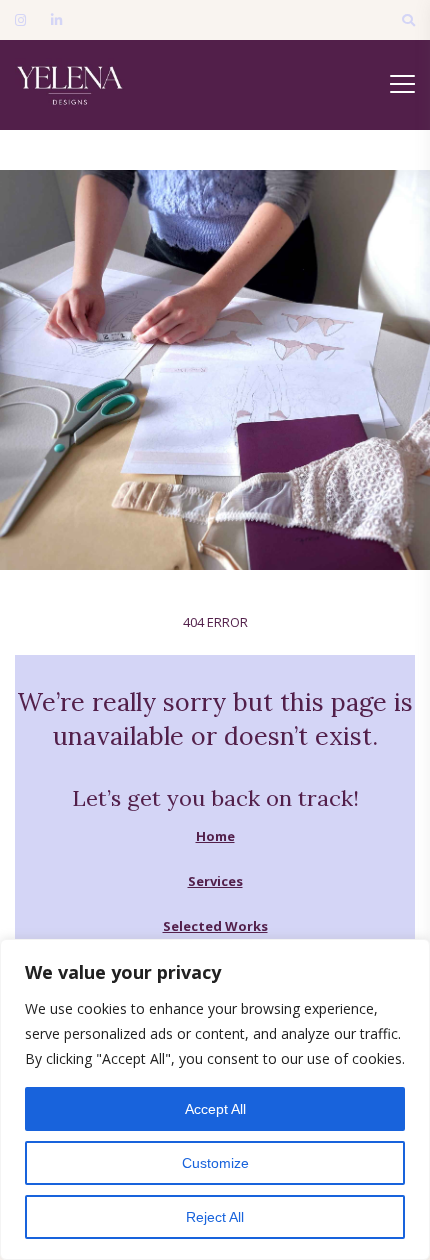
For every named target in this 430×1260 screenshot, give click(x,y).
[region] (215, 1099)
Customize (215, 1163)
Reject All (215, 1217)
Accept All (215, 1109)
